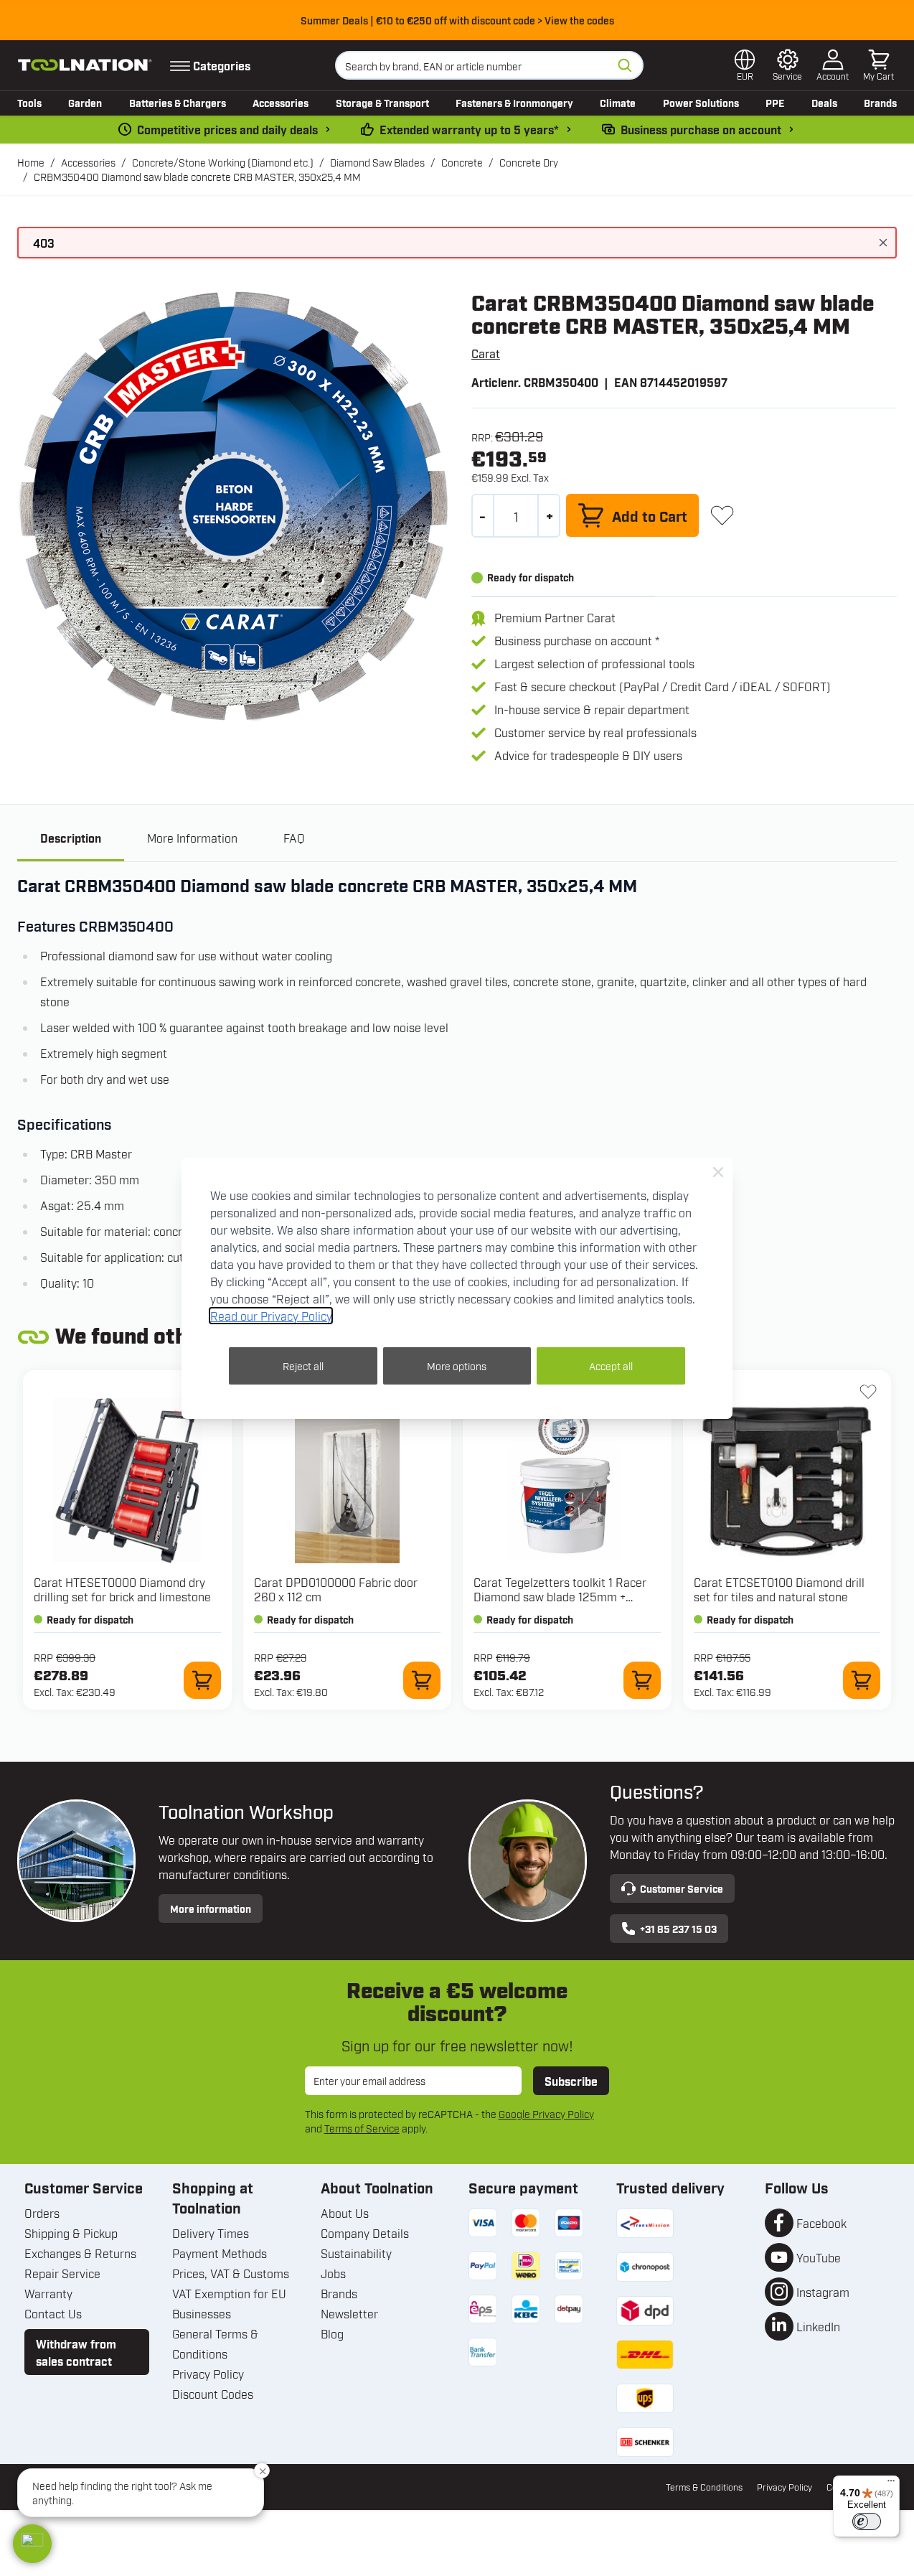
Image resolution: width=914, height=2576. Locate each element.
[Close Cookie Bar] (718, 1172)
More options (457, 1366)
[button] (32, 2544)
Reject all (303, 1366)
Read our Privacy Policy (271, 1316)
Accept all (611, 1366)
